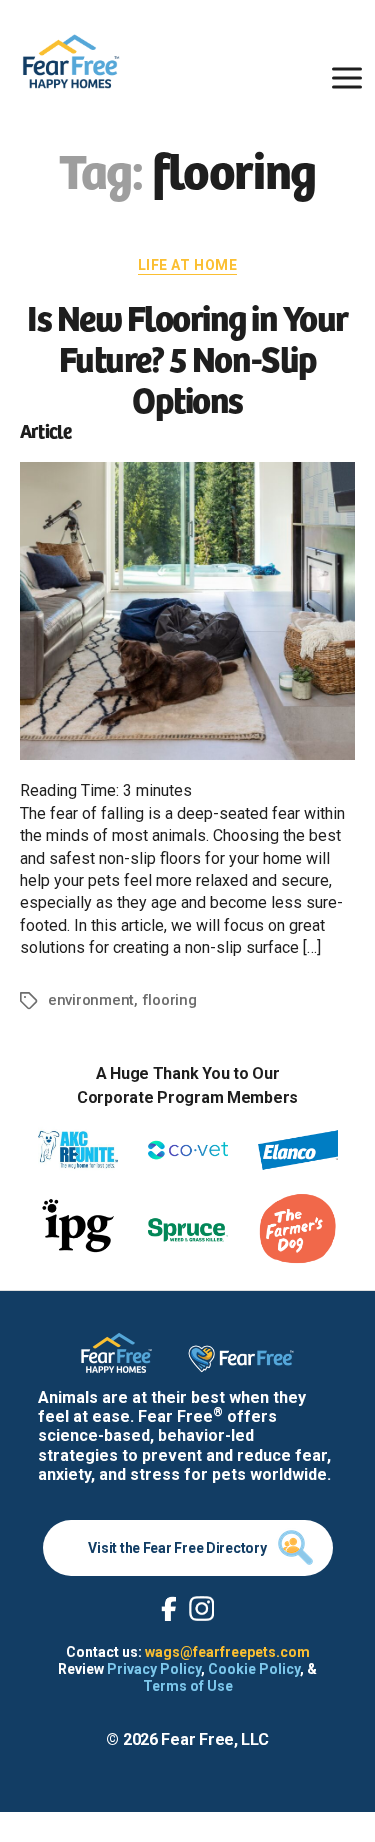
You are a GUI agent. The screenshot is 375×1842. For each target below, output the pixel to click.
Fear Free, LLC (214, 1739)
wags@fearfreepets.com (227, 1652)
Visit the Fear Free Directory (177, 1548)
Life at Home (187, 265)
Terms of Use (188, 1686)
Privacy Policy (154, 1669)
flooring (169, 1000)
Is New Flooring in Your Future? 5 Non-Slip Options (187, 356)
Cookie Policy (254, 1669)
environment (91, 1000)
